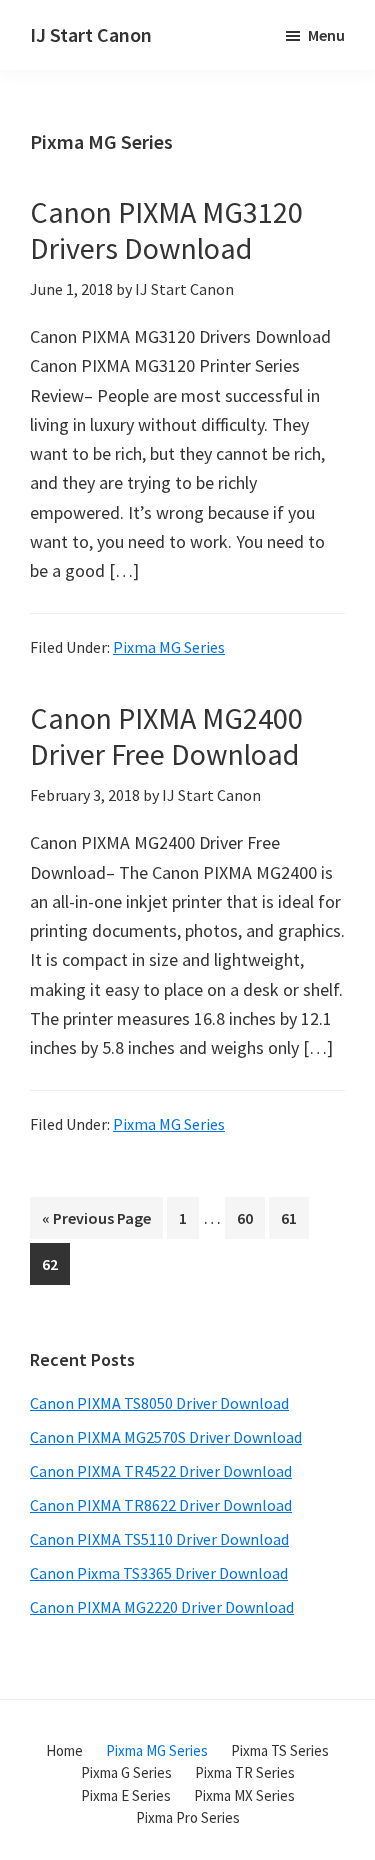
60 (250, 1217)
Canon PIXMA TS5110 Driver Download (159, 1539)
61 (294, 1217)
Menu (326, 35)
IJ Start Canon (91, 34)
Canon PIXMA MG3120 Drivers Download (166, 230)
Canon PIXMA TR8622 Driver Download (161, 1505)
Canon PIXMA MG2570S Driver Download (166, 1437)
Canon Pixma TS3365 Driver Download (159, 1573)
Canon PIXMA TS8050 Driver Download (159, 1403)
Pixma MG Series (169, 647)
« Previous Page (96, 1223)
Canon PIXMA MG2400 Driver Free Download (166, 736)
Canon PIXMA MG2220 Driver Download (162, 1607)
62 (55, 1263)
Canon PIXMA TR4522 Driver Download (161, 1471)
